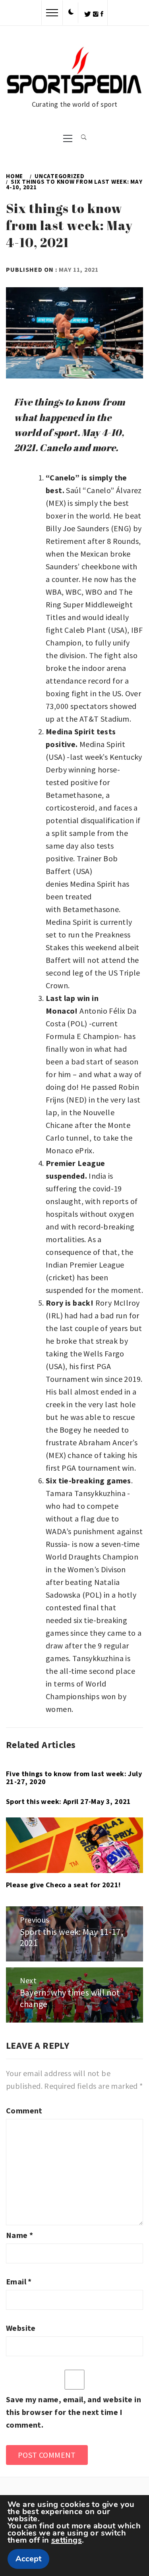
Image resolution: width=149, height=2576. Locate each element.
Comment (24, 2110)
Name (19, 2235)
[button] (71, 12)
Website (21, 2328)
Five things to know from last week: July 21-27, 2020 (74, 1778)
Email (19, 2281)
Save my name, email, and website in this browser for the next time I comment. (74, 2412)
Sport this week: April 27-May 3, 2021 (69, 1801)
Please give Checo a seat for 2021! (63, 1885)
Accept (28, 2559)
